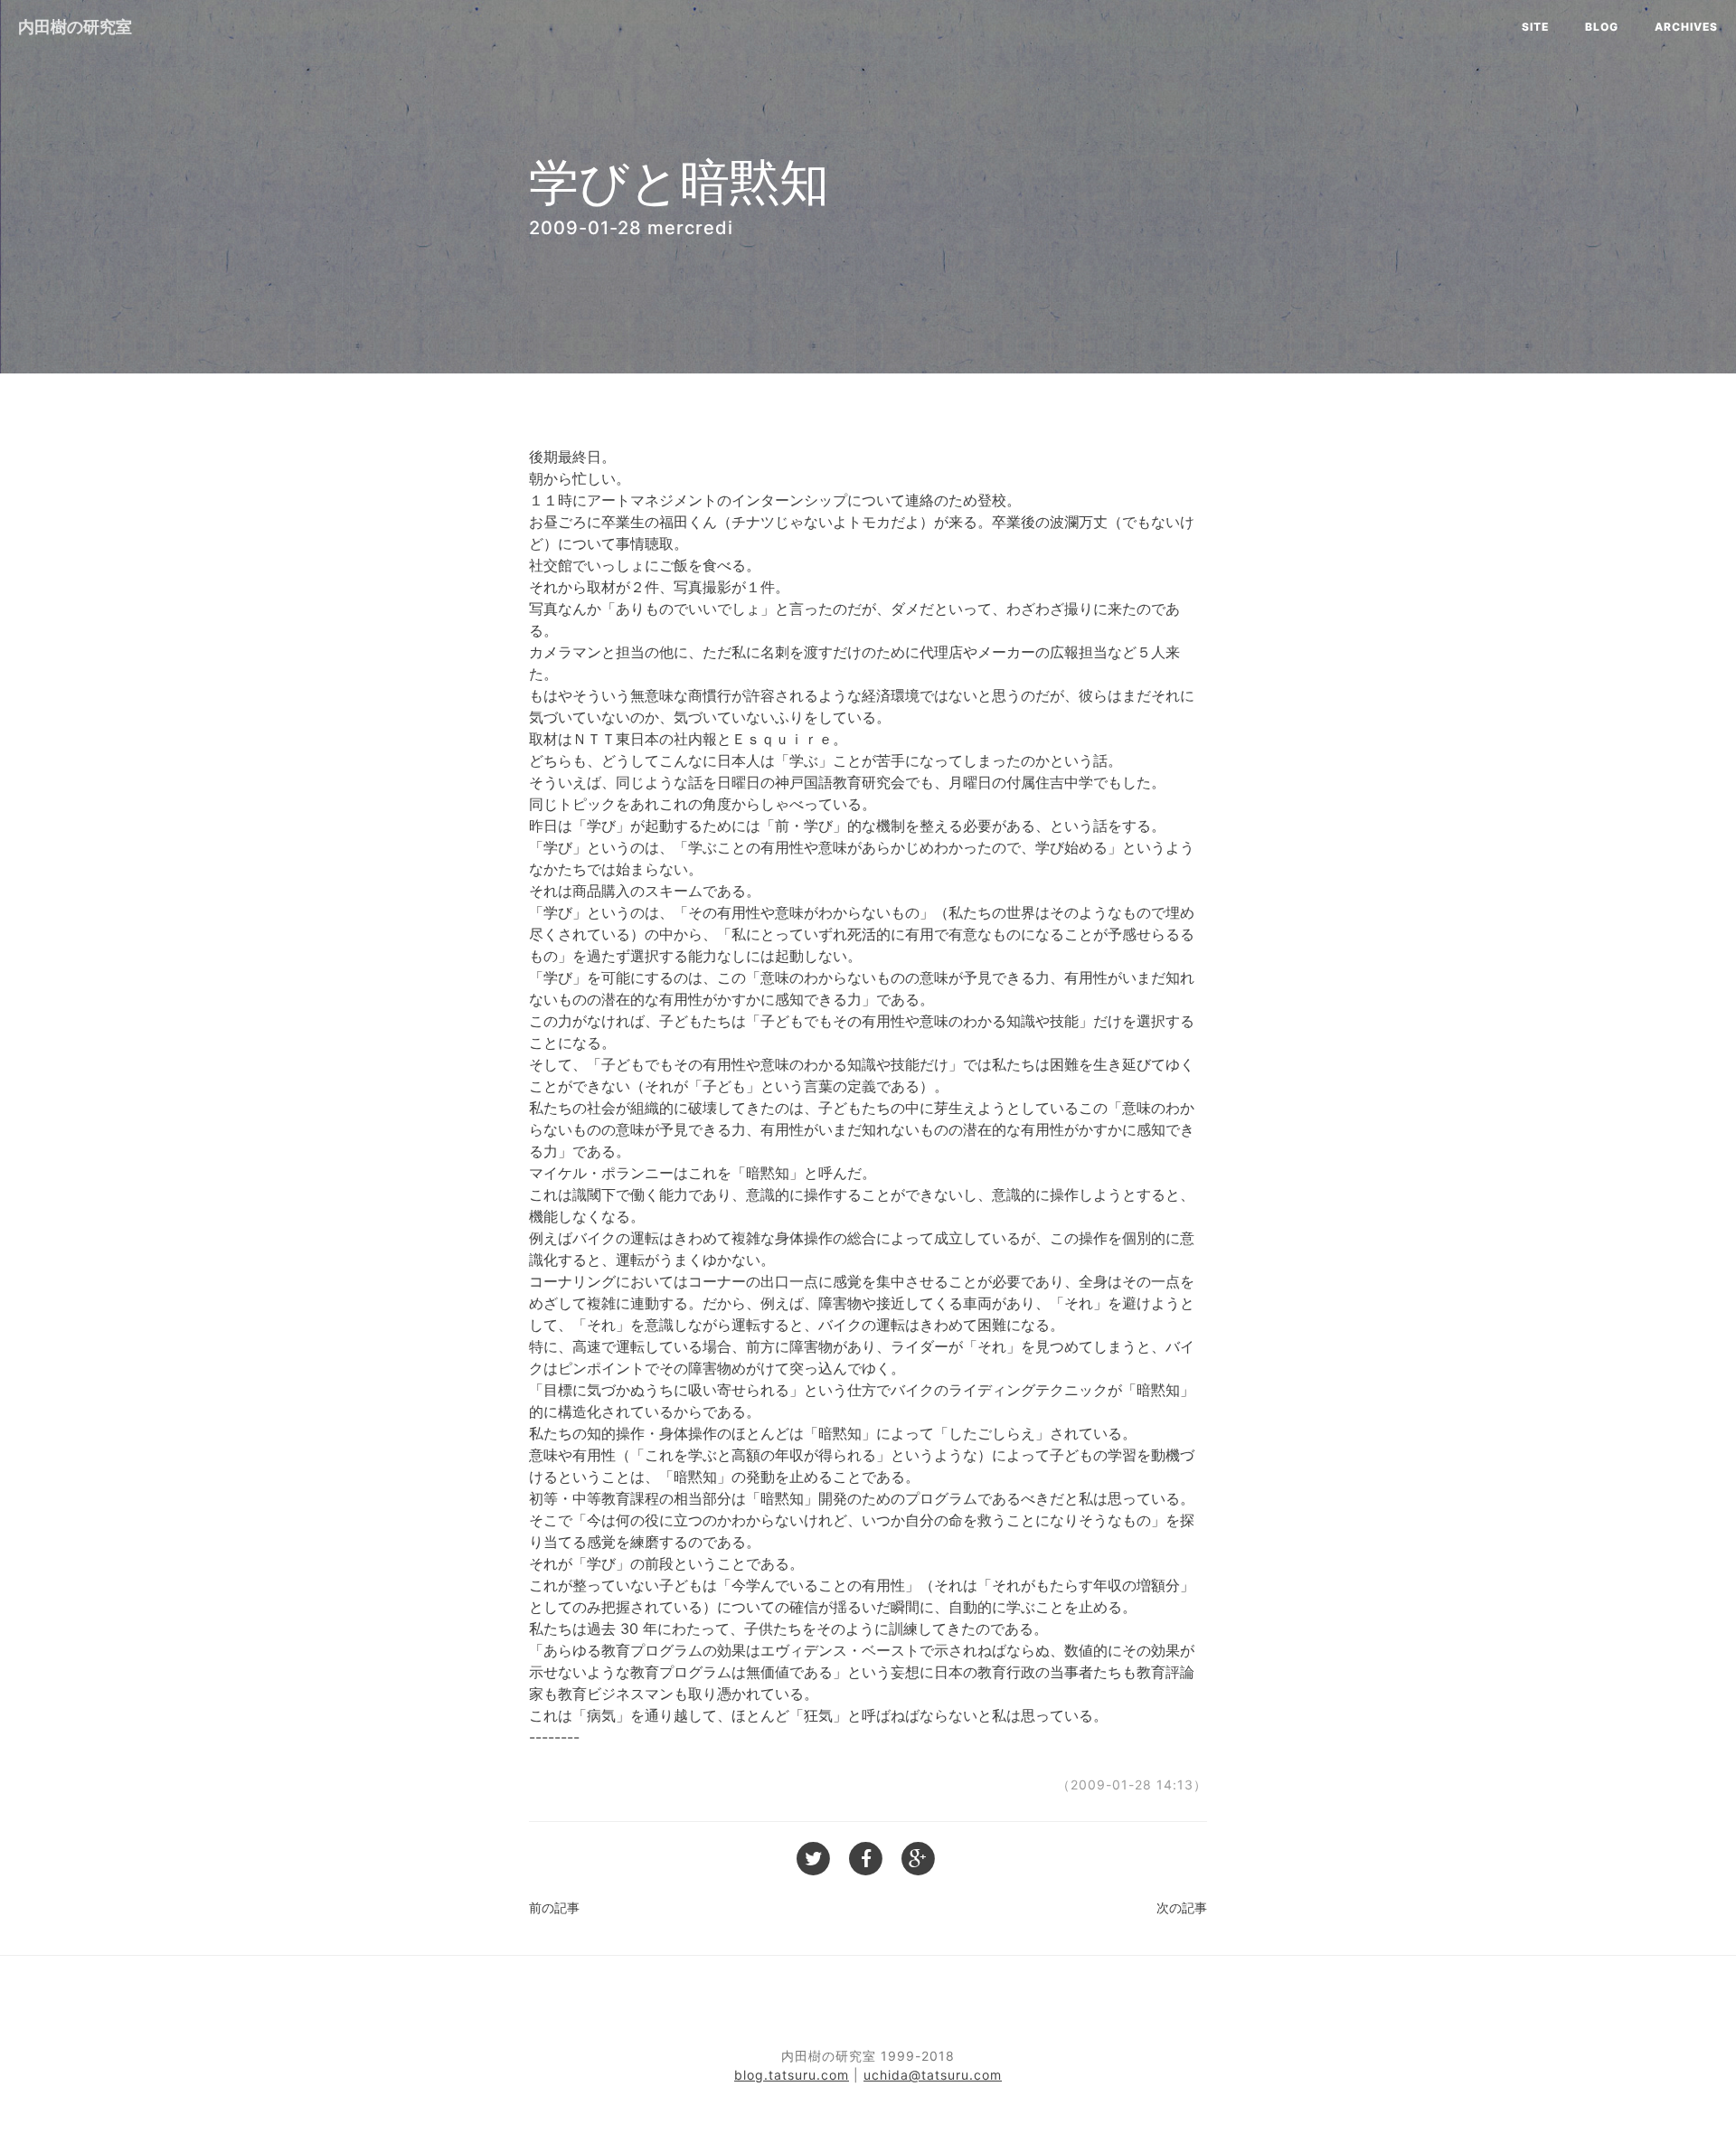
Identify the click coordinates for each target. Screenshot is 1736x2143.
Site (1535, 27)
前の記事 (554, 1907)
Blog (1602, 27)
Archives (1686, 27)
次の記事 (1182, 1907)
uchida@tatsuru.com (933, 2075)
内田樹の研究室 (75, 27)
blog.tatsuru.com (792, 2075)
